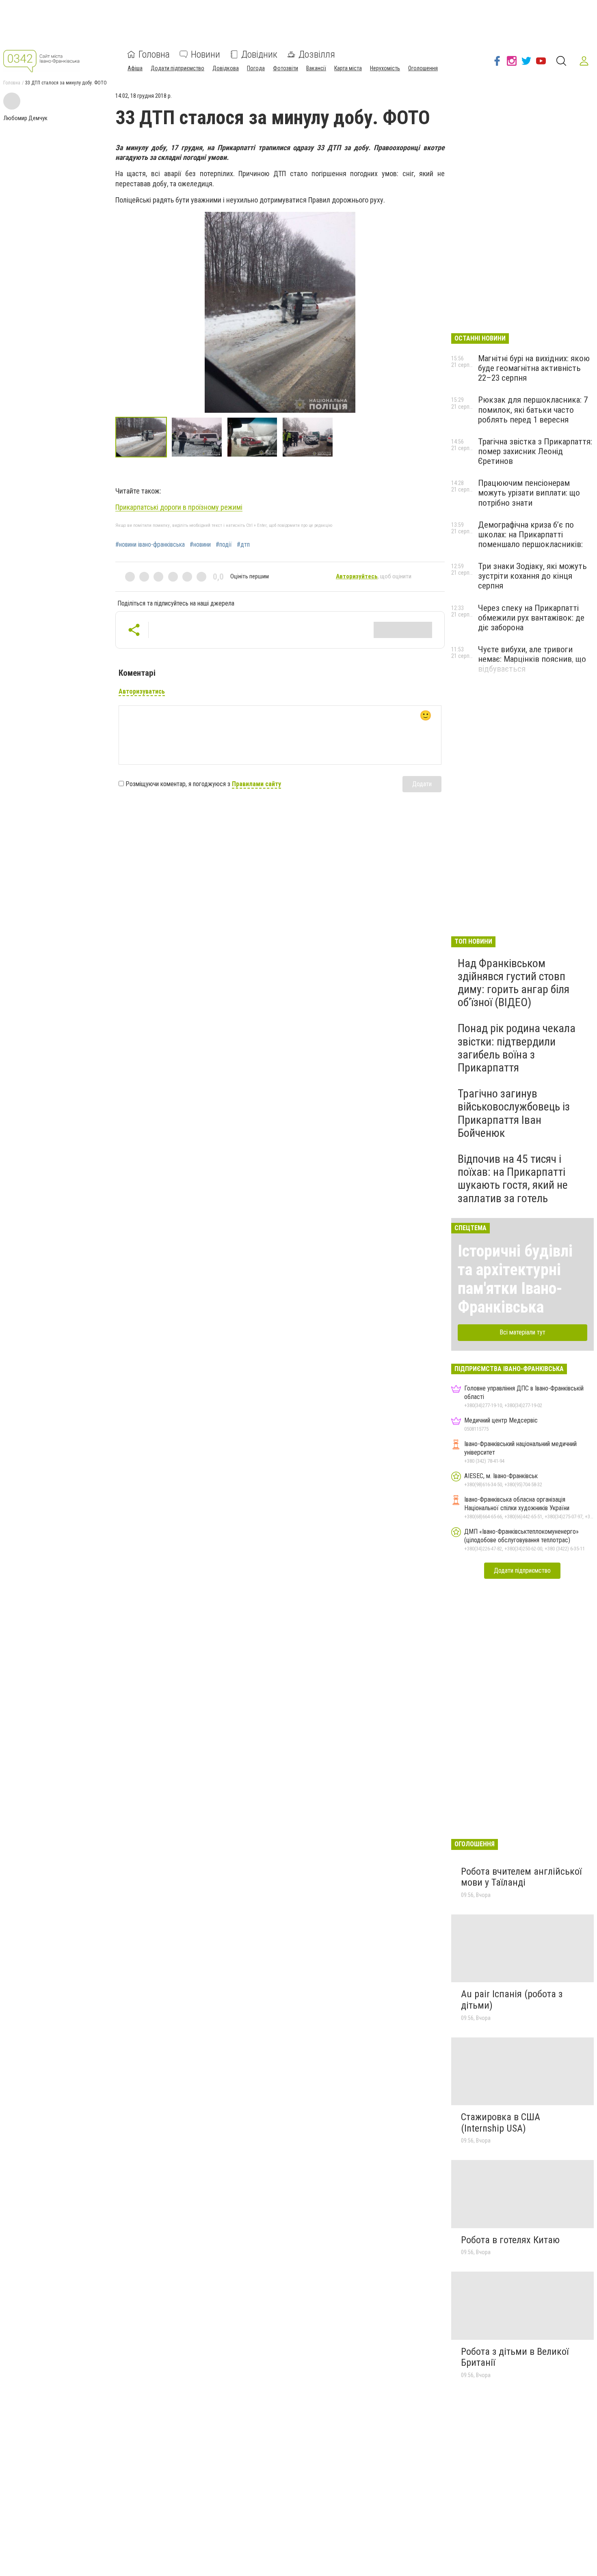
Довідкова (226, 68)
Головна (154, 54)
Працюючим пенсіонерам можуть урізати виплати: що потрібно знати (529, 493)
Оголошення (423, 68)
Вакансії (316, 68)
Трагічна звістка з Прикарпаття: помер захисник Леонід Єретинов (535, 451)
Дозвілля (317, 54)
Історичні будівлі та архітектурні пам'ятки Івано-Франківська (515, 1279)
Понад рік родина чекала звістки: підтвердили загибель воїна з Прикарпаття (517, 1048)
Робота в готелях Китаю (510, 2240)
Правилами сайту (256, 784)
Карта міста (348, 68)
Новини (205, 54)
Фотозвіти (286, 68)
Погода (256, 68)
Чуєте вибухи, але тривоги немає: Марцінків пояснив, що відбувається (532, 659)
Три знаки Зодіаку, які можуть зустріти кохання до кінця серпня (532, 576)
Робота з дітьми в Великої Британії (515, 2357)
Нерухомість (385, 68)
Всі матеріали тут (522, 1332)
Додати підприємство (177, 68)
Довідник (259, 54)
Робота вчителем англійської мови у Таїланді (521, 1877)
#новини (200, 545)
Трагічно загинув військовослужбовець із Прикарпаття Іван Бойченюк (514, 1113)
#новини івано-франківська (150, 545)
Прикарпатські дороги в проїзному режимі (179, 507)
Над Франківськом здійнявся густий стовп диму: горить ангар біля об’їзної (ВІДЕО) (514, 983)
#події (224, 545)
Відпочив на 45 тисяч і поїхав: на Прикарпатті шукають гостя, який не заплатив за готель (513, 1179)
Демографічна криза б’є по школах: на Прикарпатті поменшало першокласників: (530, 535)
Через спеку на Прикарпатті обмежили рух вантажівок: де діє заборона (531, 618)
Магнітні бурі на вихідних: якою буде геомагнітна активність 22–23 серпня (534, 368)
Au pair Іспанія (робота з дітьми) (512, 2000)
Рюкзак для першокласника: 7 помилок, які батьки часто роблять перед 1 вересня (533, 410)
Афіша (135, 68)
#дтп (243, 545)
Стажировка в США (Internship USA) (501, 2123)
